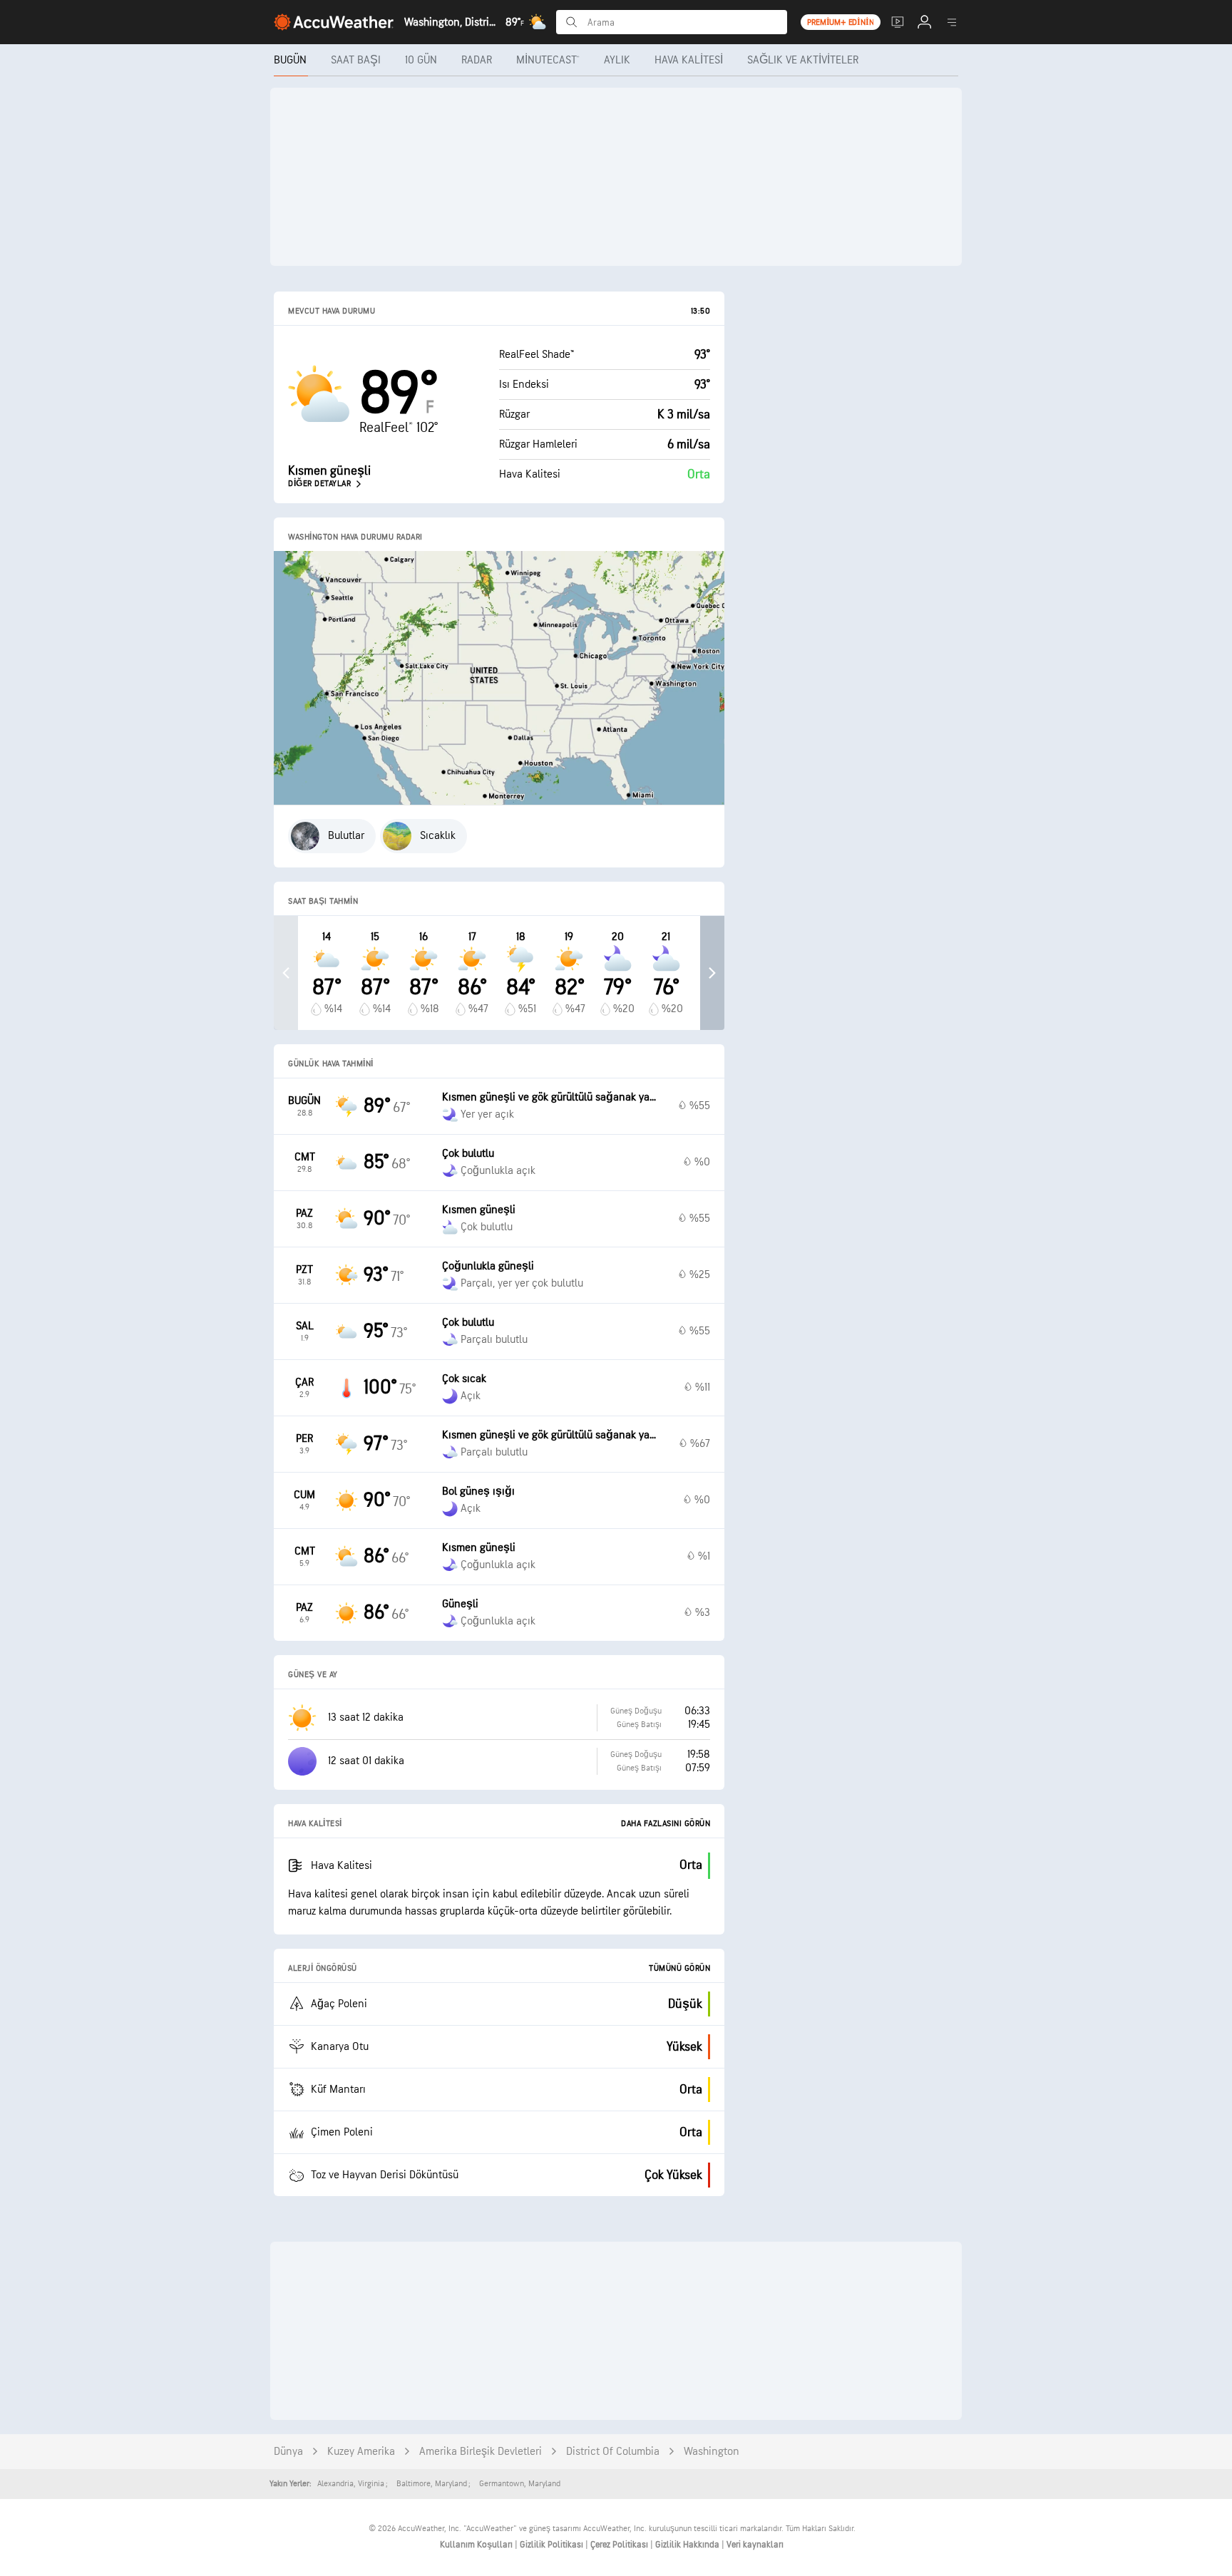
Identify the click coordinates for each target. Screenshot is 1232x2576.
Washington (712, 2452)
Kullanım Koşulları (477, 2545)
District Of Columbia (613, 2452)
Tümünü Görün (679, 1968)
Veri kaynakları (755, 2545)
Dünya (288, 2452)
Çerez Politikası (620, 2545)
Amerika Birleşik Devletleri (481, 2452)
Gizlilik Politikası (553, 2545)
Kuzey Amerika (361, 2452)
